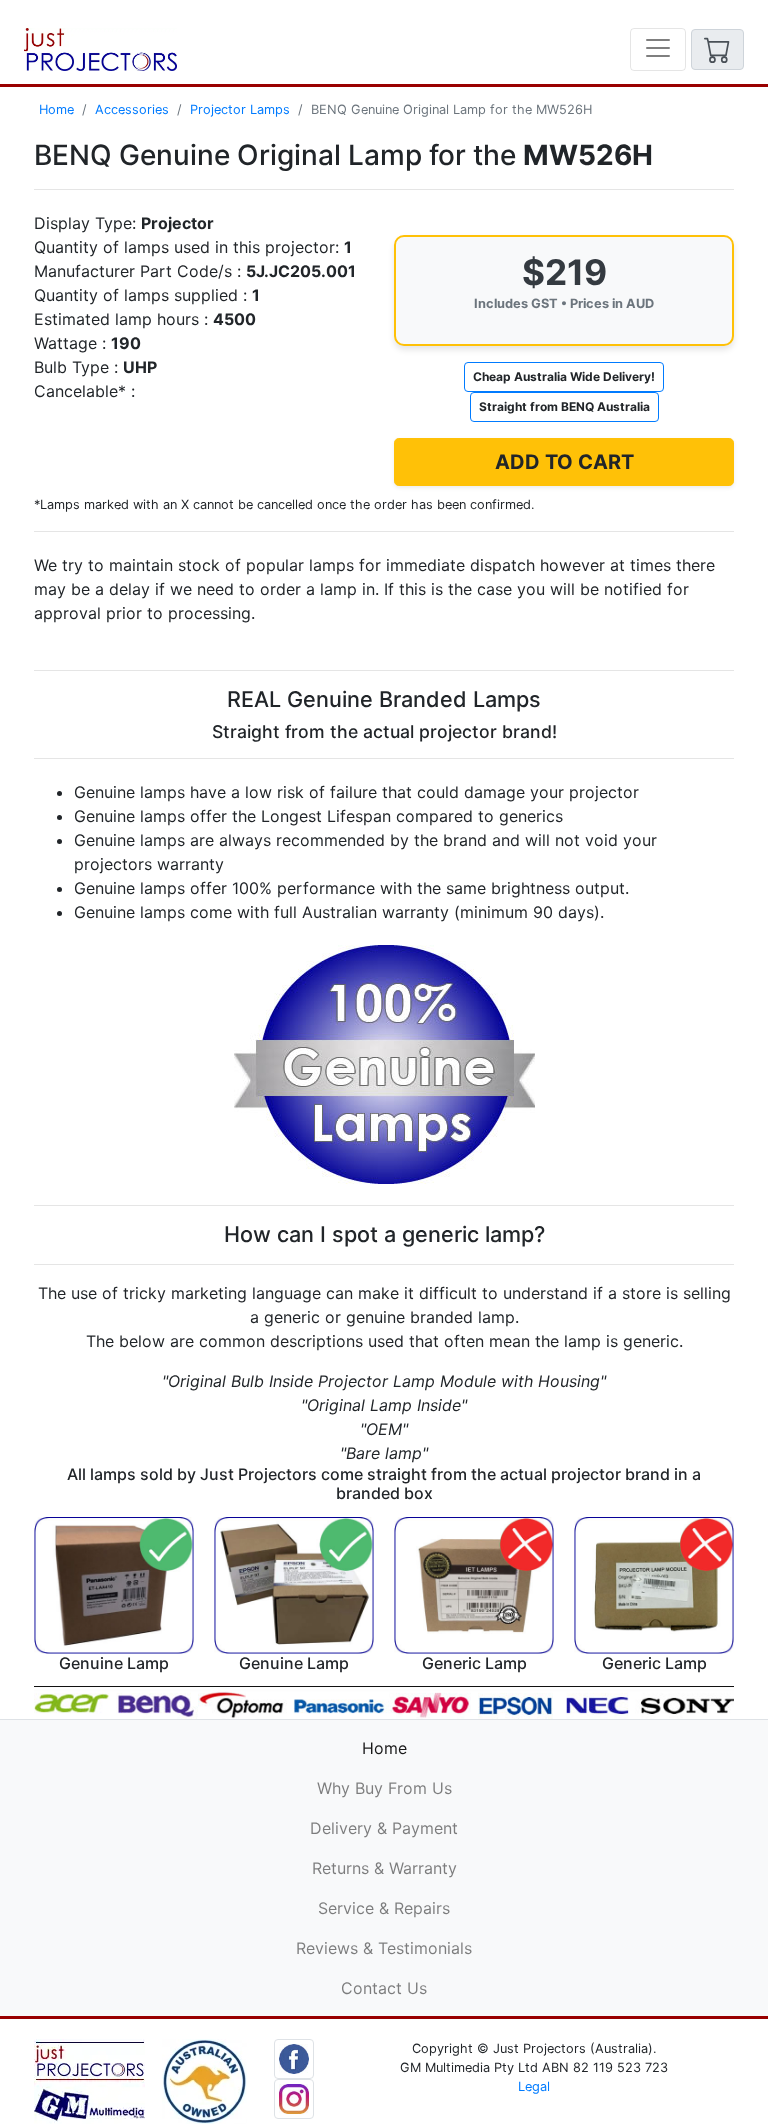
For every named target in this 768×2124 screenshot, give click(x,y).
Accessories (132, 109)
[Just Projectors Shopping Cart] (717, 49)
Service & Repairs (384, 1908)
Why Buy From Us (384, 1788)
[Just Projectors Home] (100, 49)
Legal (534, 2086)
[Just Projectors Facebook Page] (294, 2057)
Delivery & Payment (384, 1828)
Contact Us (384, 1988)
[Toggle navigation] (658, 49)
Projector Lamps (240, 109)
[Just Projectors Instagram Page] (294, 2097)
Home (56, 109)
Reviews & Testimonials (384, 1948)
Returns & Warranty (384, 1868)
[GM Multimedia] (89, 2080)
